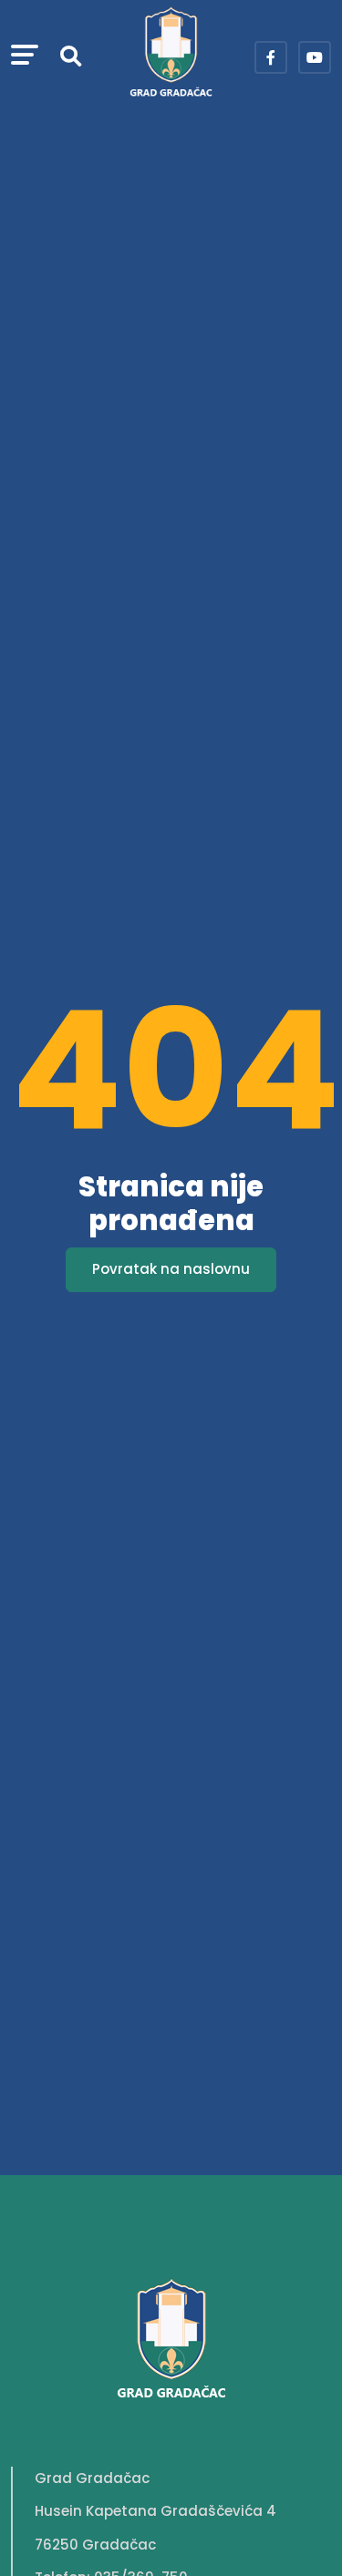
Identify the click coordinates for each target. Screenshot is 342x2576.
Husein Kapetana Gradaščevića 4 (155, 2511)
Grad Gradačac (92, 2478)
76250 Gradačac (95, 2545)
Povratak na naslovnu (171, 1269)
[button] (25, 57)
